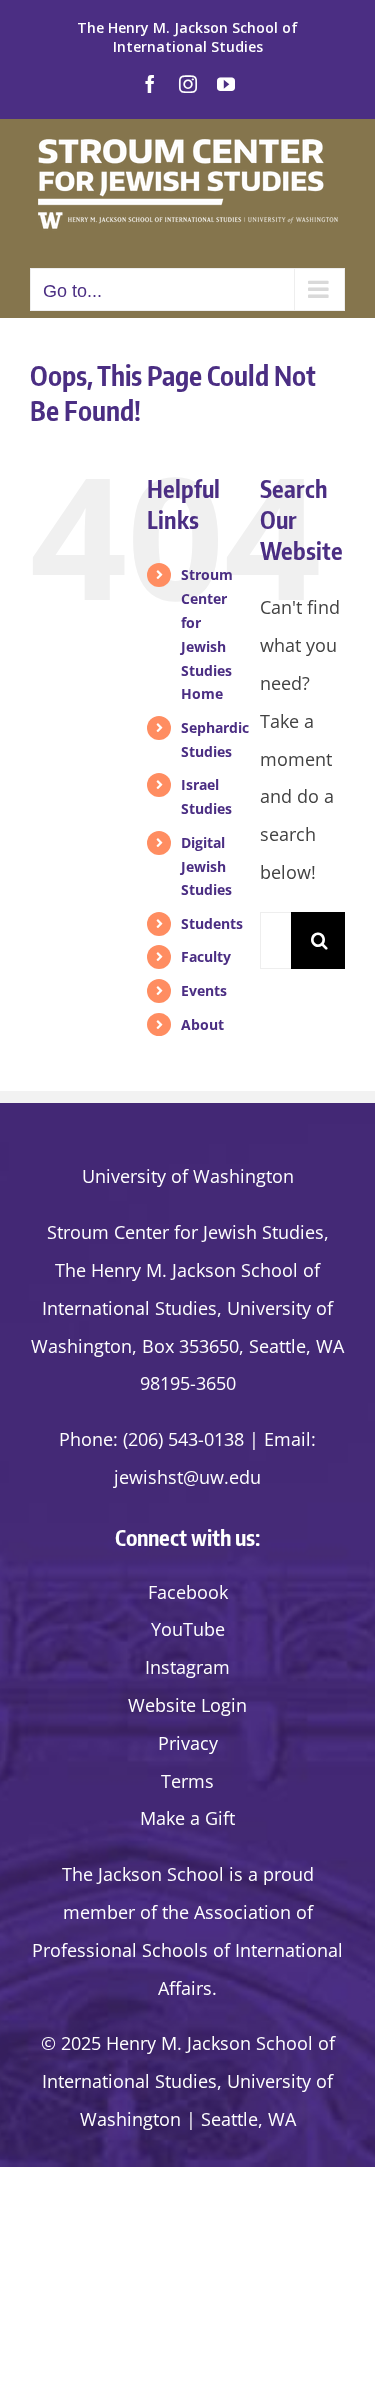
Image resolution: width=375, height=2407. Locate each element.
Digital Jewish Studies (206, 866)
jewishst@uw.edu (187, 1477)
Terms (187, 1781)
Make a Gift (187, 1818)
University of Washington (188, 1176)
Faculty (206, 956)
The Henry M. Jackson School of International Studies (187, 37)
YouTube (188, 1629)
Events (204, 990)
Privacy (188, 1743)
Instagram (187, 1667)
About (202, 1024)
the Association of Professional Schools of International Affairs (187, 1950)
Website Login (187, 1705)
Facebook (188, 1592)
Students (212, 923)
